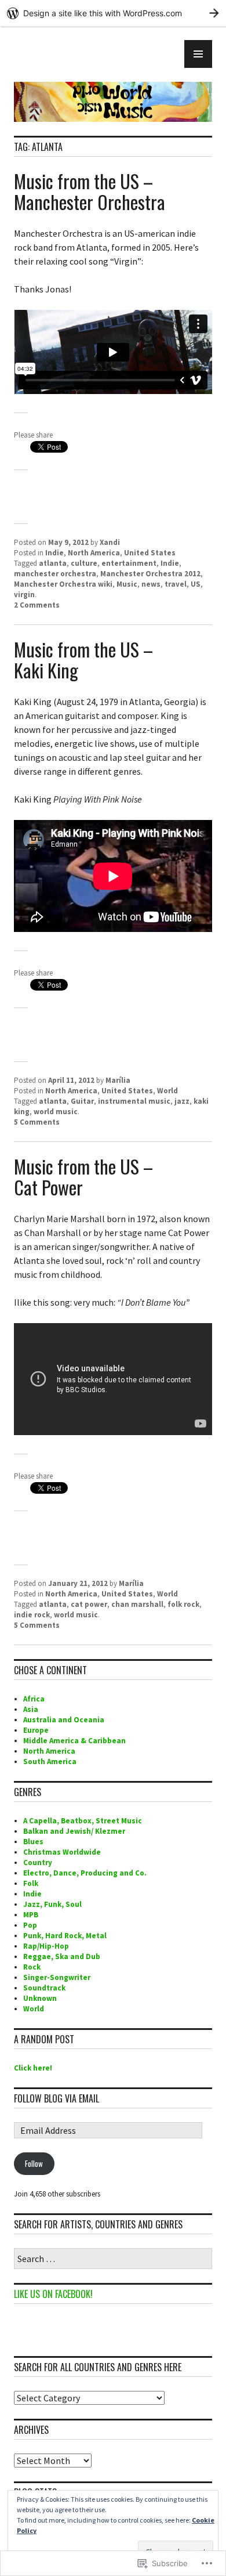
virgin (24, 595)
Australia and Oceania (64, 1720)
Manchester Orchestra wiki (63, 584)
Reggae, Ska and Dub (62, 1957)
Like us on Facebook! (53, 2294)
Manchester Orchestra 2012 (150, 574)
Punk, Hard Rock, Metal (65, 1936)
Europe (36, 1730)
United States (150, 553)
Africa (34, 1699)
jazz (182, 1101)
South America (50, 1762)
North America (94, 553)
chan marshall (137, 1604)
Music (127, 584)
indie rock (32, 1615)
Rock (32, 1967)
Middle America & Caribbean (74, 1741)
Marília (118, 1080)
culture (84, 563)
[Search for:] (113, 2259)
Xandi (110, 542)
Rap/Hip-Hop (46, 1946)
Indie (54, 553)
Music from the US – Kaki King (83, 660)
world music (56, 1112)
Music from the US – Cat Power (83, 1177)
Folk (31, 1883)
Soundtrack (44, 1988)
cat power (89, 1604)
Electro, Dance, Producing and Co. (85, 1873)
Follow (34, 2163)
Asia (31, 1709)
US (196, 584)
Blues (33, 1842)
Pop (30, 1925)
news (151, 584)
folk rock (183, 1604)
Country (38, 1863)
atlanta (53, 563)
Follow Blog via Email (57, 2098)
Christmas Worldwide (62, 1852)
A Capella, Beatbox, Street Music (83, 1821)
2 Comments (37, 605)
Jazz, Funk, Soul (52, 1904)
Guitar (82, 1101)
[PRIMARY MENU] (198, 54)
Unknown (40, 1998)
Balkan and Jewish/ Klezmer (74, 1831)
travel (176, 584)
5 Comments (37, 1122)
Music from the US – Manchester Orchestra (90, 191)
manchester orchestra (55, 574)
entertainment (129, 563)
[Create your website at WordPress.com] (113, 13)
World (167, 1091)
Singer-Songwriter (57, 1977)
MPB (31, 1915)
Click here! (33, 2068)
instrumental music (134, 1101)
